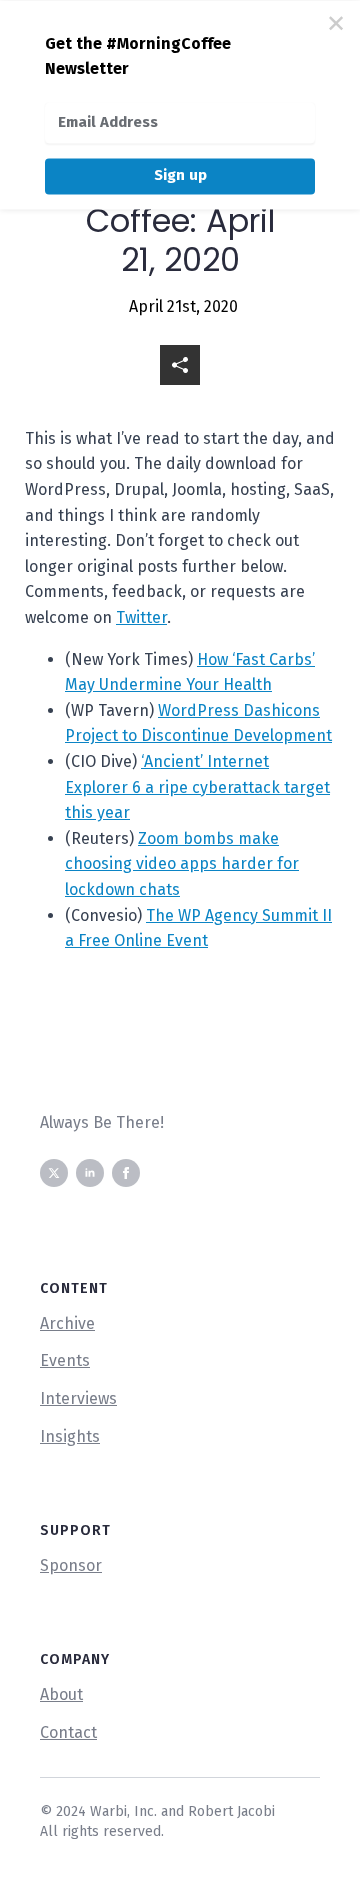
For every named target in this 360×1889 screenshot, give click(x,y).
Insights (70, 1436)
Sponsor (71, 1565)
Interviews (78, 1398)
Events (65, 1360)
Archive (67, 1323)
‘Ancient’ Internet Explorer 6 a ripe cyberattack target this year (197, 787)
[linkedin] (90, 1173)
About (61, 1694)
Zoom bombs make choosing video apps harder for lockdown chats (182, 864)
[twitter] (54, 1173)
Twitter (141, 617)
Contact (68, 1732)
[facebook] (126, 1173)
